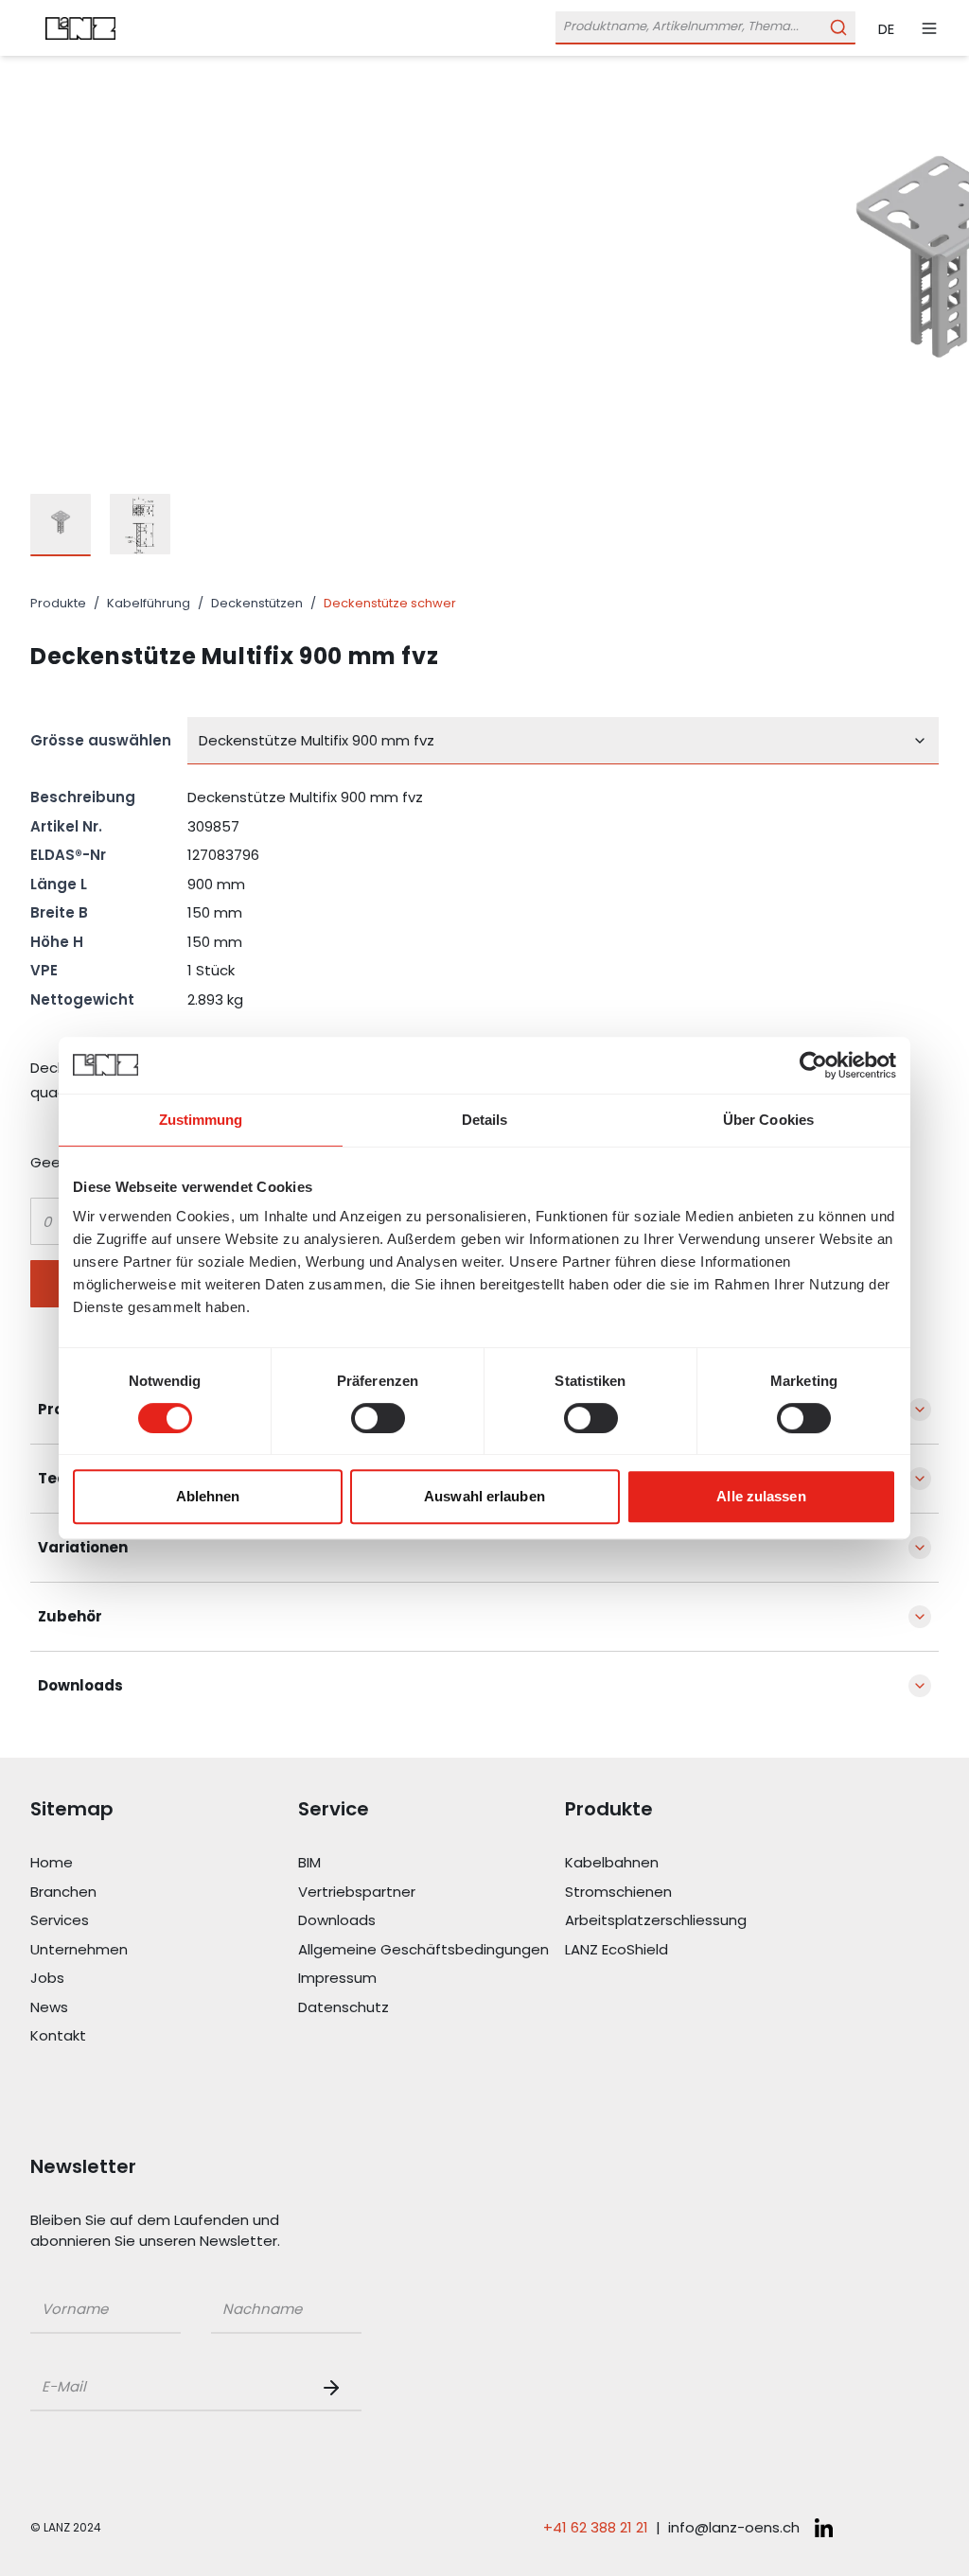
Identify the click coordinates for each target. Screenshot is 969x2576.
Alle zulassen (761, 1496)
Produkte (58, 603)
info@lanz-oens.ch (734, 2527)
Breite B (59, 912)
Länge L (59, 884)
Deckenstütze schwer (390, 603)
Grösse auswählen (101, 740)
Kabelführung (149, 603)
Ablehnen (208, 1496)
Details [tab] (485, 1120)
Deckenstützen (257, 603)
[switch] (378, 1418)
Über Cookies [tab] (768, 1120)
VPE (44, 970)
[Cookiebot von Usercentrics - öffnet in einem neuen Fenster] (813, 1065)
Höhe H (57, 942)
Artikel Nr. (66, 826)
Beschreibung (83, 797)
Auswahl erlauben (484, 1496)
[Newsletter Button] (335, 2388)
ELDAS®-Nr (68, 855)
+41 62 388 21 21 (596, 2527)
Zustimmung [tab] (201, 1120)
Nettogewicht (82, 999)
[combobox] (563, 741)
